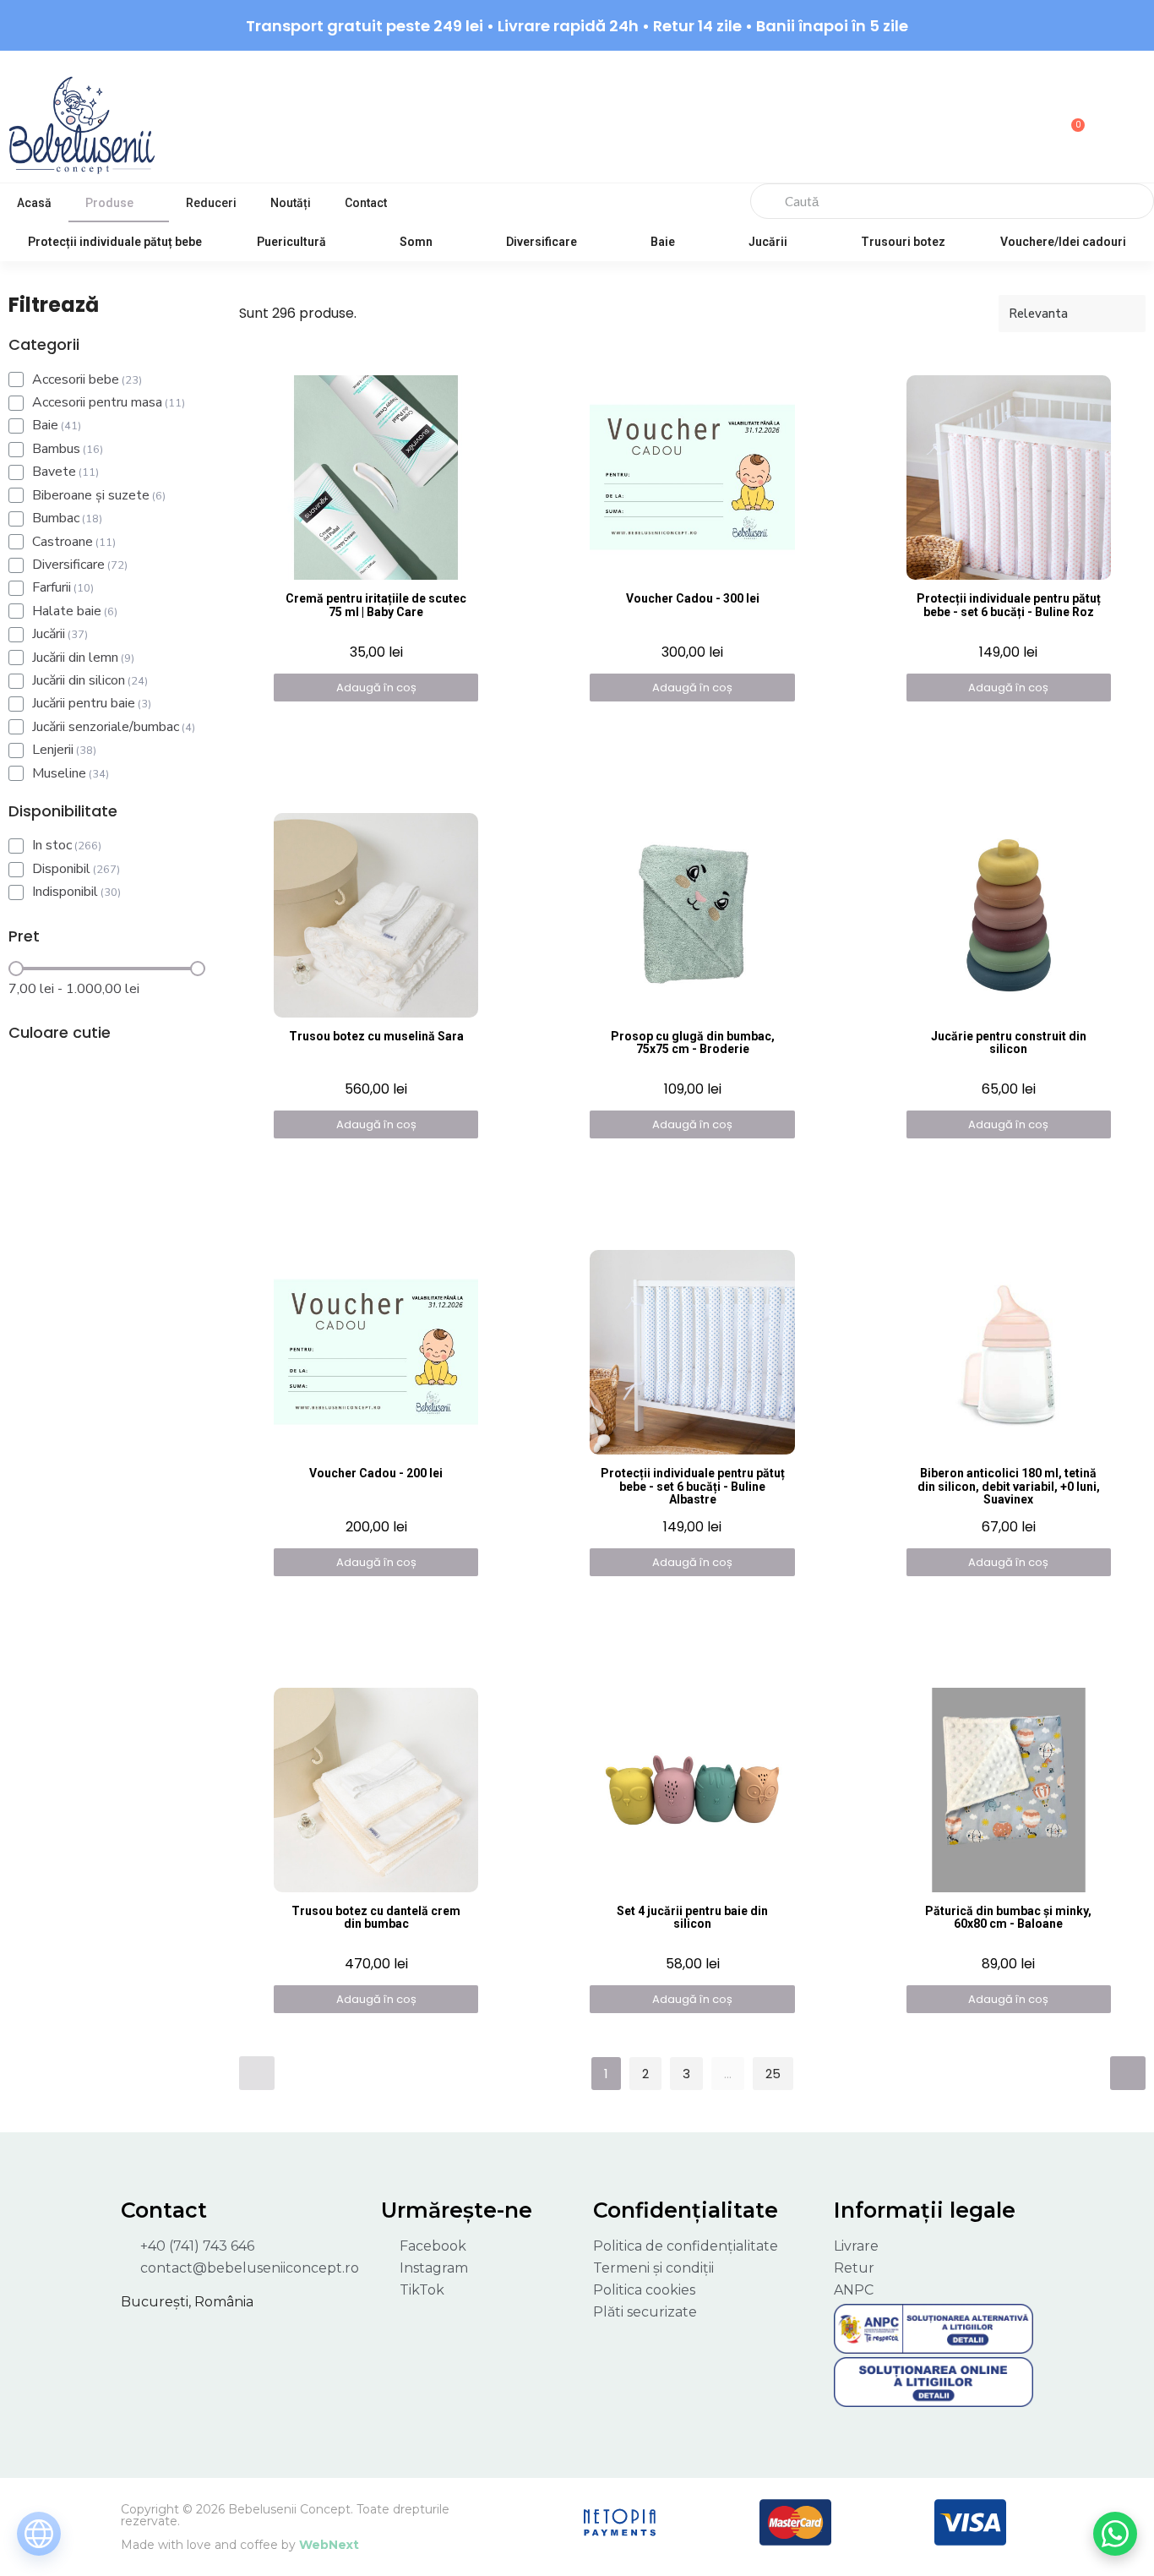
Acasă (34, 203)
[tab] (115, 345)
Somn (416, 242)
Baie (663, 242)
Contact (366, 203)
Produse (109, 203)
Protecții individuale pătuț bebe (115, 242)
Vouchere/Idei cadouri (1063, 242)
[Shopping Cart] (1070, 117)
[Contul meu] (978, 118)
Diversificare (542, 242)
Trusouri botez (903, 242)
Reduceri (211, 203)
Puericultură (291, 242)
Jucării (768, 242)
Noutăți (291, 203)
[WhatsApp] (1115, 2534)
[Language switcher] (39, 2534)
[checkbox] (16, 379)
